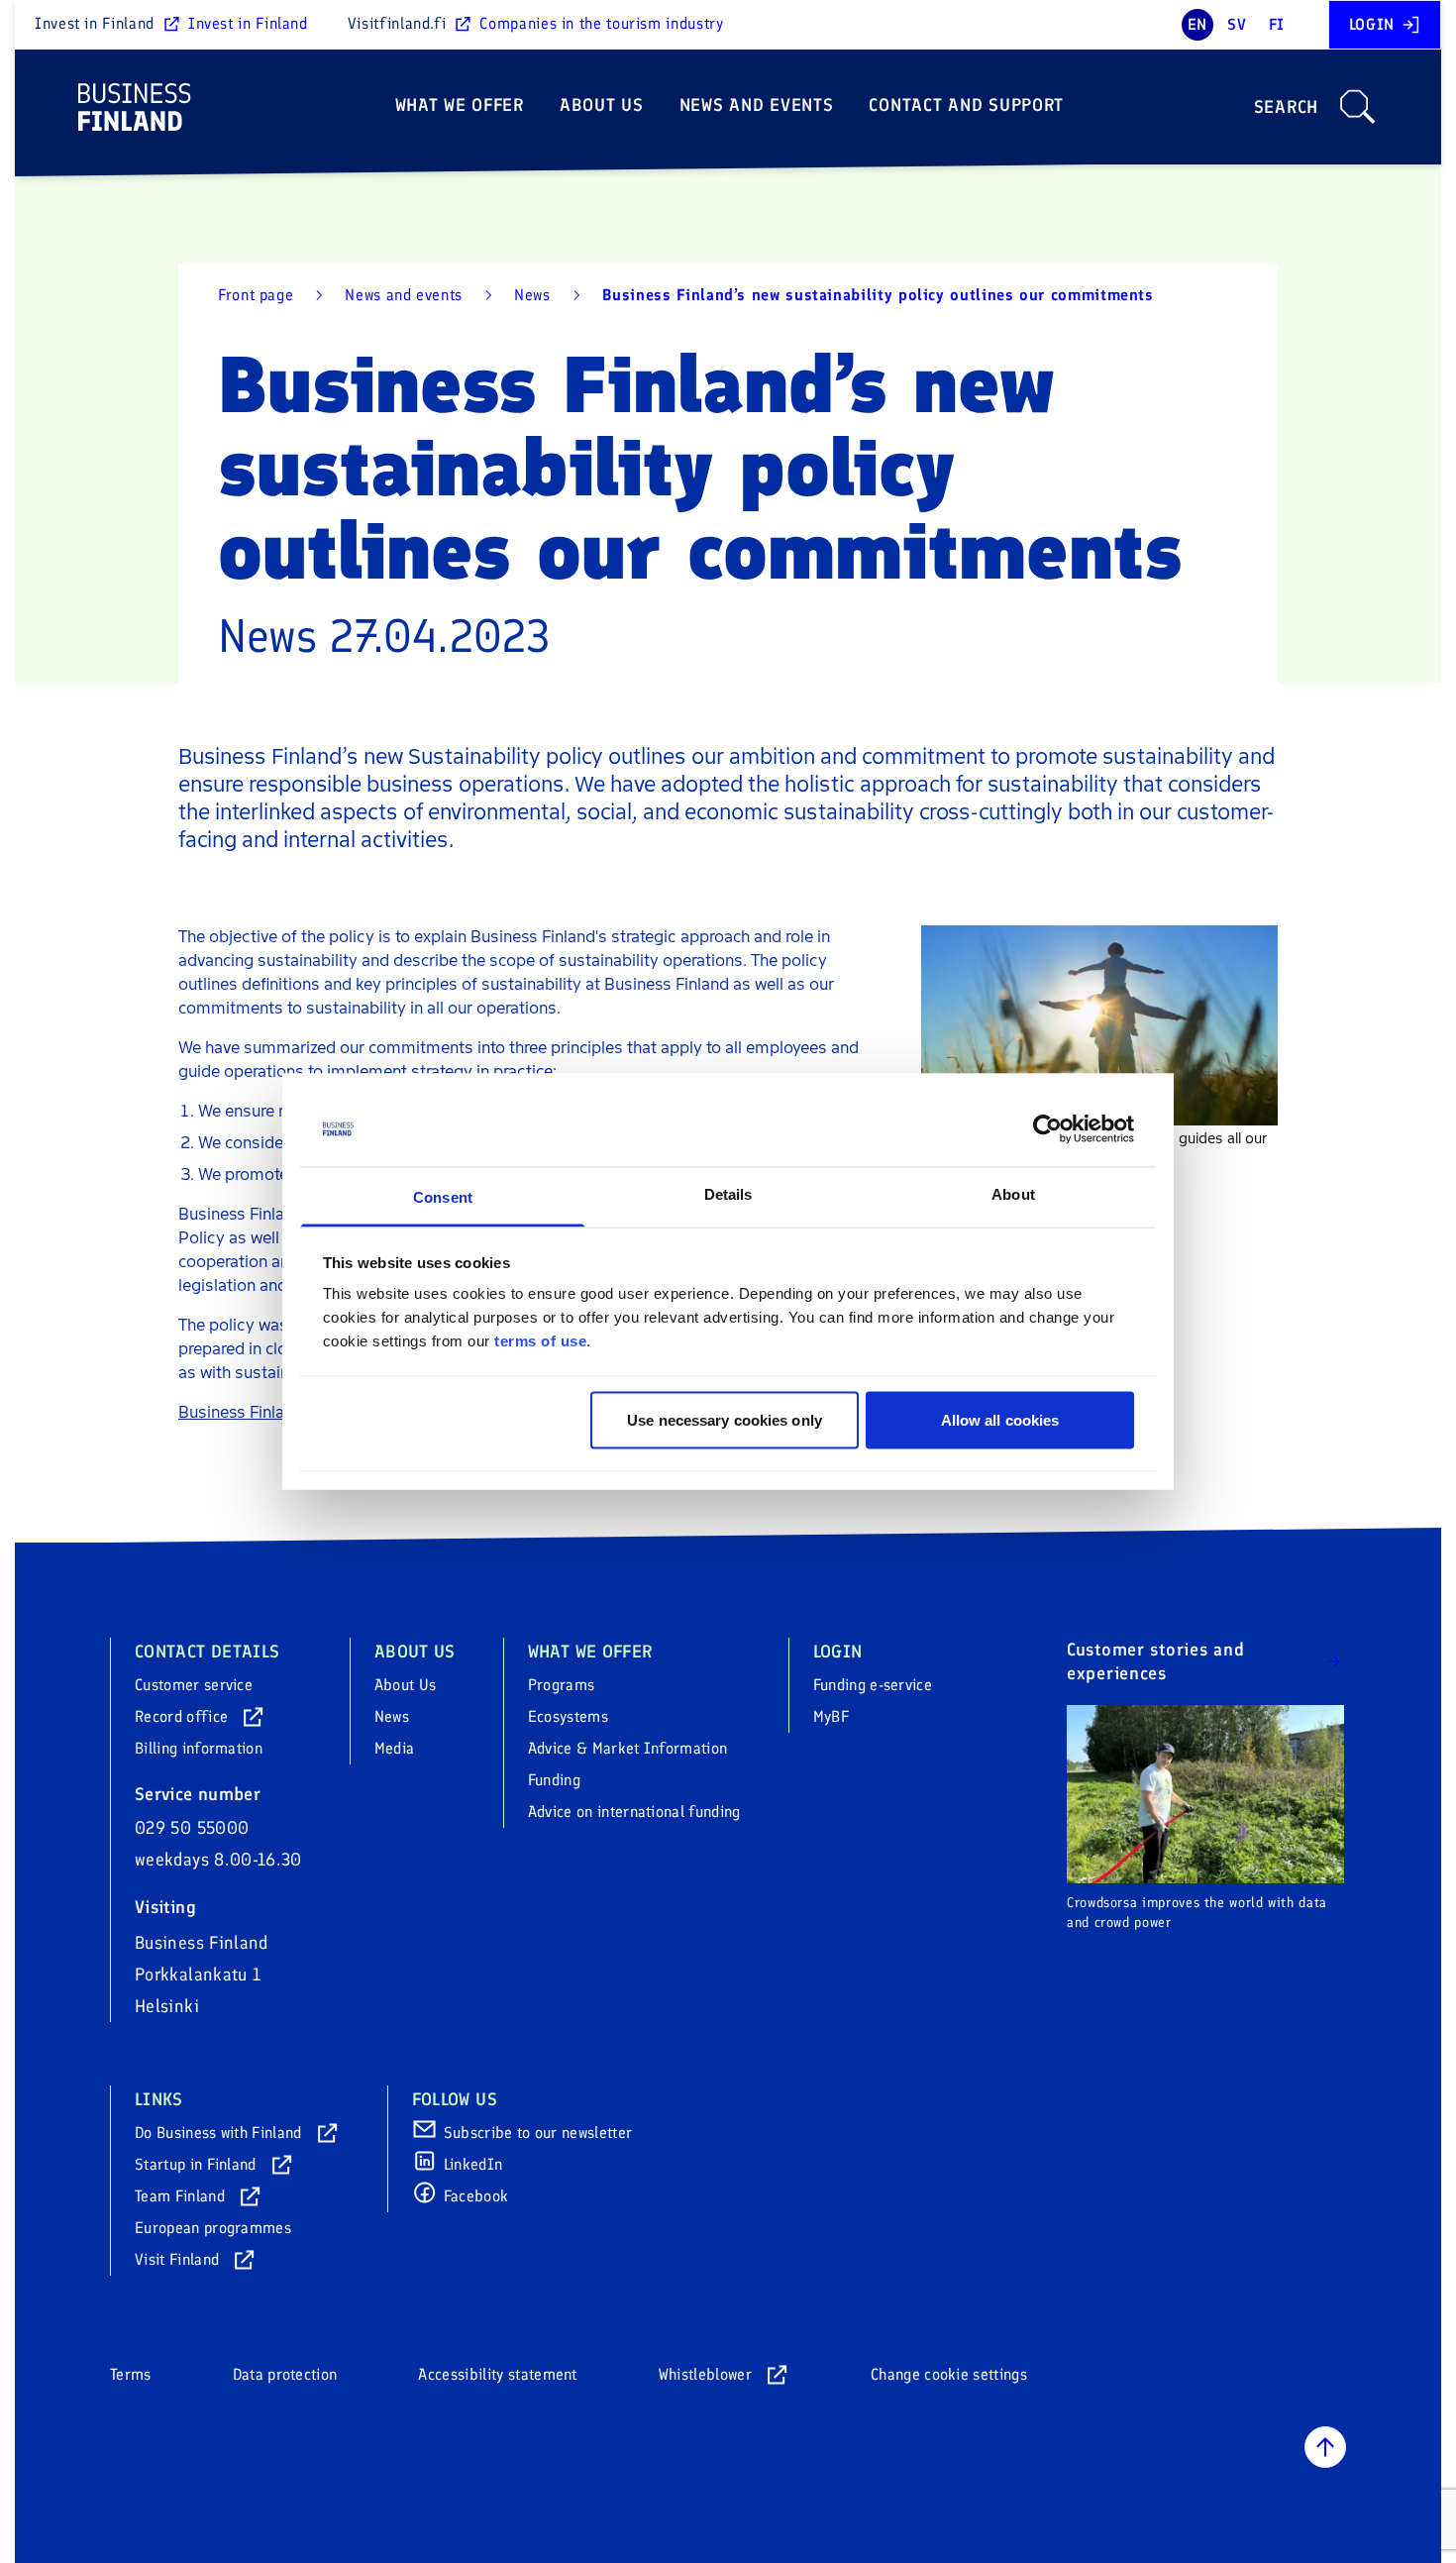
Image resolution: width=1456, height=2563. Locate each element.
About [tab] (1013, 1194)
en (1197, 24)
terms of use (540, 1341)
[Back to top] (1325, 2447)
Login (1372, 24)
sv (1237, 24)
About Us (602, 105)
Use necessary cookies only (725, 1419)
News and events (757, 105)
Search (1286, 107)
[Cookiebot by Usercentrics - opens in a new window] (1047, 1129)
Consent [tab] (443, 1197)
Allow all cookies (1000, 1419)
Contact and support (966, 105)
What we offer (460, 105)
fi (1277, 24)
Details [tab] (728, 1194)
